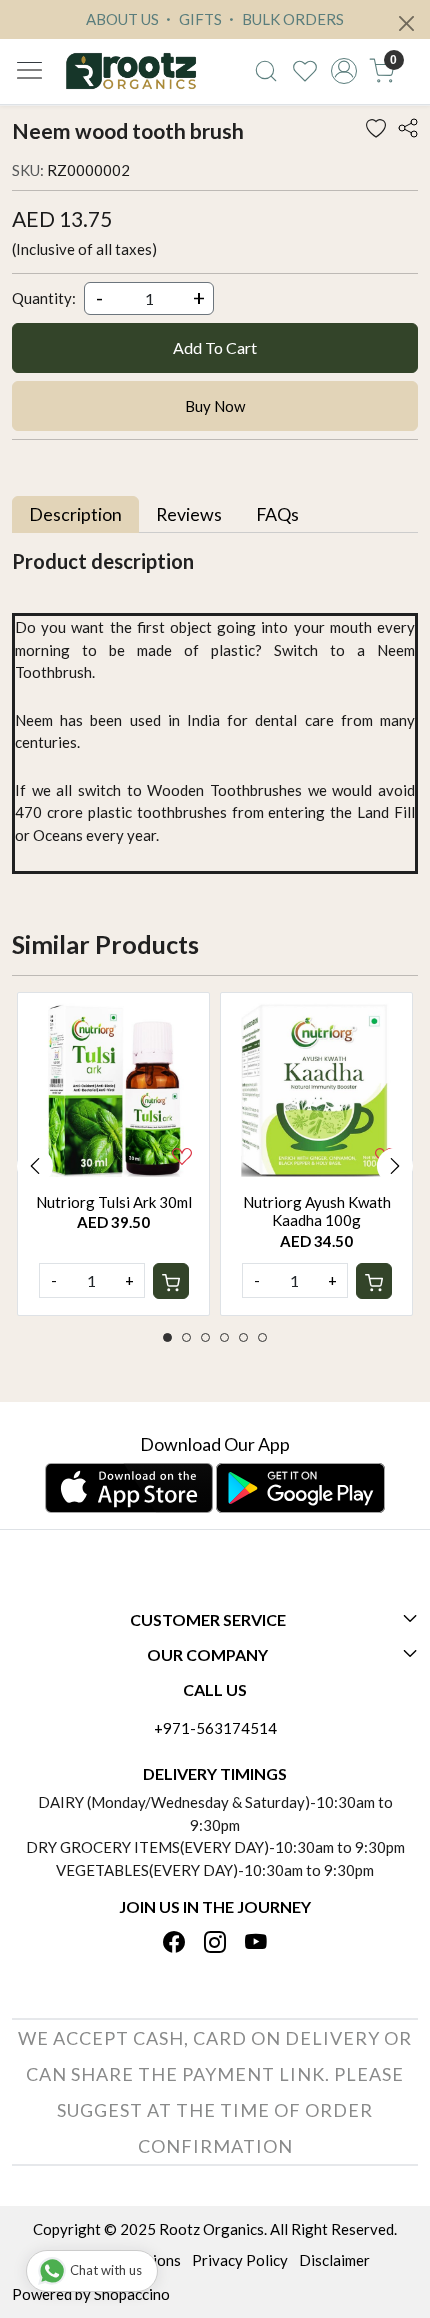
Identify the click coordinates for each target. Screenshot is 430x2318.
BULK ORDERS (291, 19)
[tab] (75, 514)
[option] (113, 1153)
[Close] (406, 23)
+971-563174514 (215, 1728)
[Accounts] (343, 71)
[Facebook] (174, 1943)
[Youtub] (256, 1943)
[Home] (130, 71)
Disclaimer (334, 2260)
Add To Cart (215, 347)
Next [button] (395, 1166)
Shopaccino (132, 2294)
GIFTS (199, 19)
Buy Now (215, 406)
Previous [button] (35, 1166)
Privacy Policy (240, 2260)
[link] (266, 71)
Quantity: (44, 298)
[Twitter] (215, 1943)
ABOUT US (122, 19)
